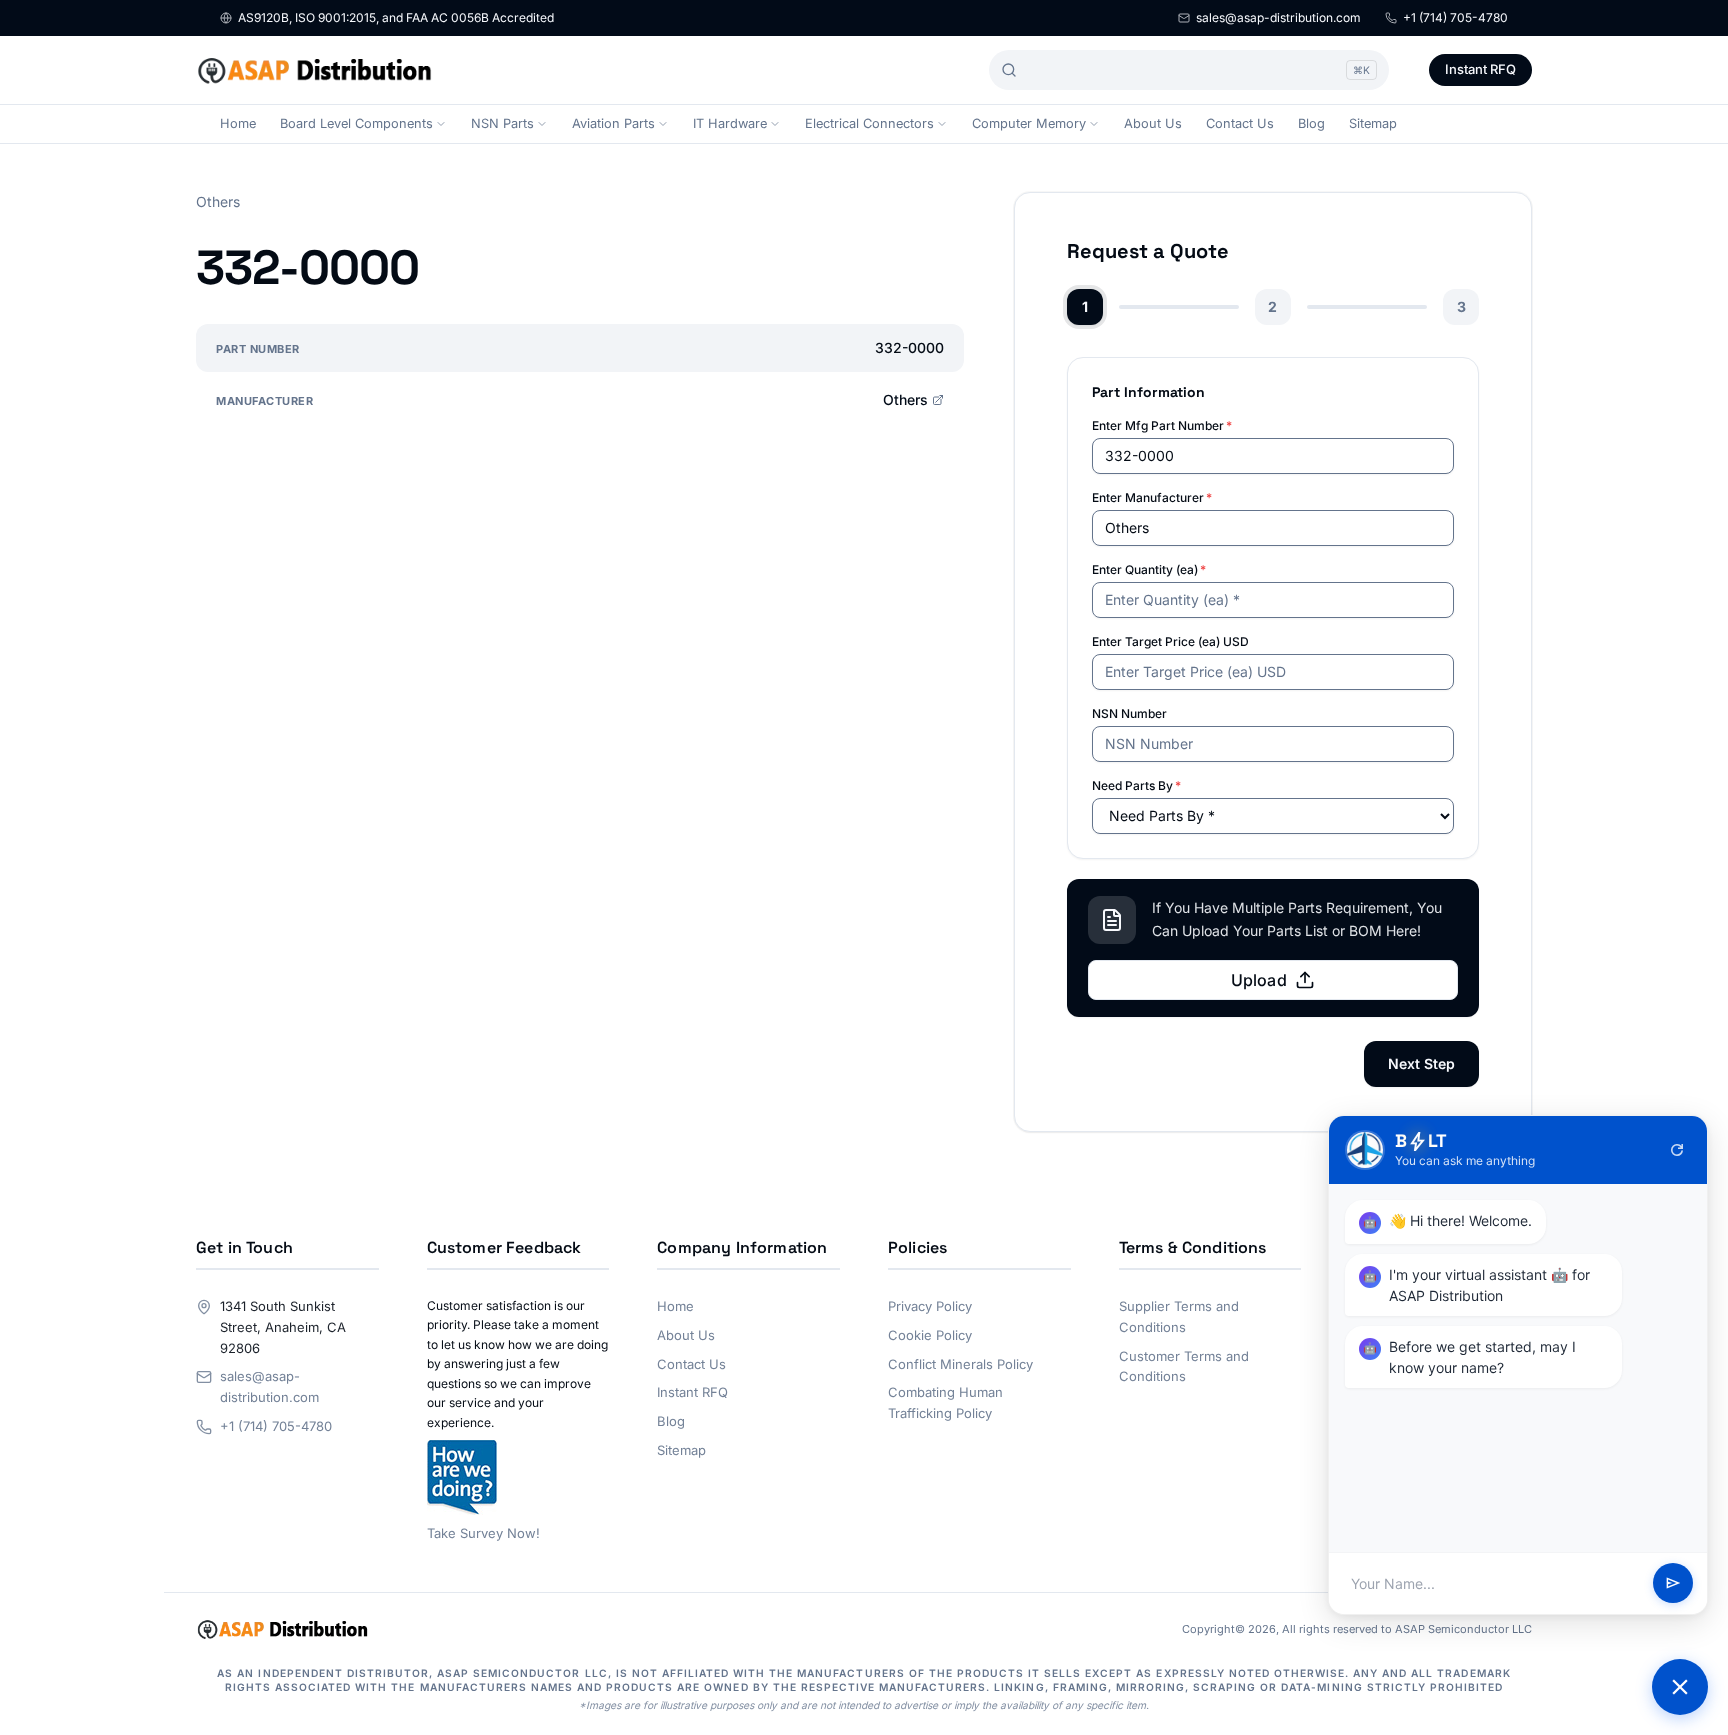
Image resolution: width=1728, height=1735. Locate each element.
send (1673, 1584)
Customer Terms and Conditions (1184, 1366)
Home (238, 123)
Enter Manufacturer (1152, 497)
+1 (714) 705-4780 (1455, 17)
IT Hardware (730, 123)
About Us (1153, 123)
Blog (1311, 123)
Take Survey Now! (483, 1533)
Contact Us (1240, 123)
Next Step (1421, 1063)
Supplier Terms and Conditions (1179, 1316)
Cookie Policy (930, 1335)
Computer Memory (1029, 123)
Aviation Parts (613, 123)
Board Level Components (356, 123)
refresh (1677, 1150)
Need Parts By (1136, 785)
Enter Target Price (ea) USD (1170, 641)
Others (905, 399)
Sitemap (1373, 123)
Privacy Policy (930, 1306)
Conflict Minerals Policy (960, 1364)
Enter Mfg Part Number (1162, 425)
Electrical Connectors (869, 123)
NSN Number (1129, 713)
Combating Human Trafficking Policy (945, 1402)
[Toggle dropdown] (441, 124)
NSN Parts (502, 123)
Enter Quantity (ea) (1149, 569)
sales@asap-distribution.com (1278, 17)
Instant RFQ (1480, 69)
